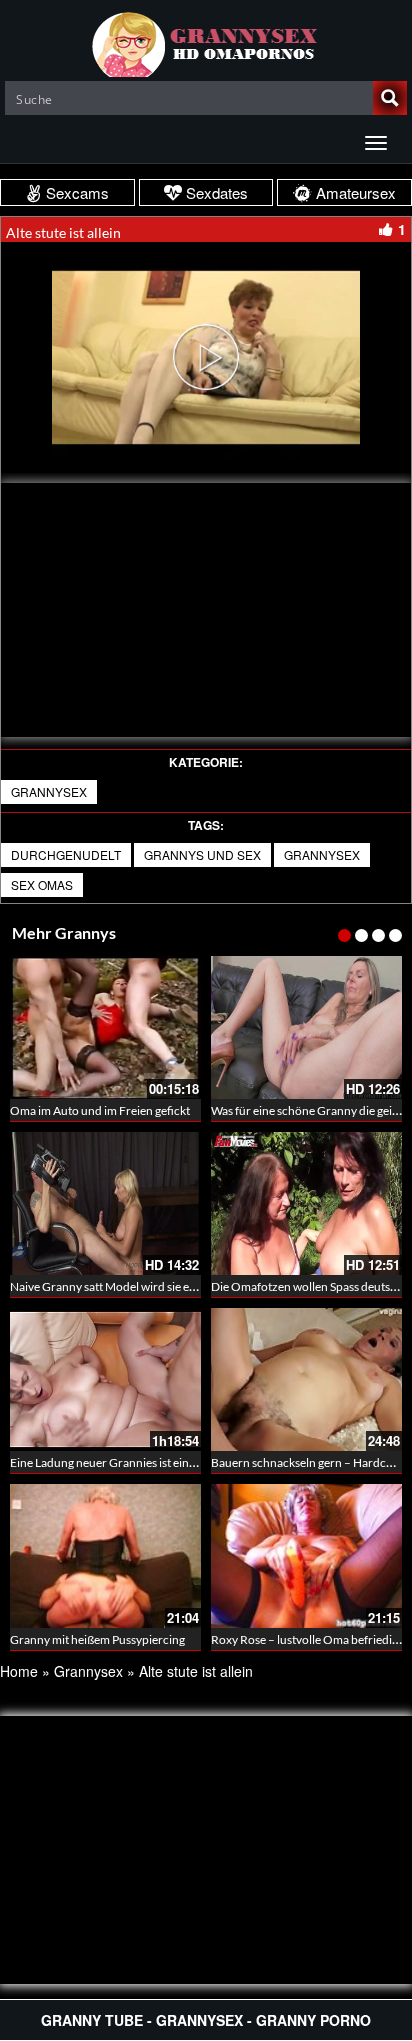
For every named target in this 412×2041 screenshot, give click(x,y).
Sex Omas (42, 884)
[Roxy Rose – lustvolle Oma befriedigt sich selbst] (306, 1555)
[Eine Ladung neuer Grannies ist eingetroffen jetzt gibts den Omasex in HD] (105, 1379)
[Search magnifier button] (390, 98)
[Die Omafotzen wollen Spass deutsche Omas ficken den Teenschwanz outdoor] (306, 1203)
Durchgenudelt (66, 854)
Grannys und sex (202, 854)
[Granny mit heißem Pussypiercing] (105, 1555)
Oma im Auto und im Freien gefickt (100, 1110)
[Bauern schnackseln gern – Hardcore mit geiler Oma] (306, 1379)
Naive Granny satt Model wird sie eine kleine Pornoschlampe (166, 1286)
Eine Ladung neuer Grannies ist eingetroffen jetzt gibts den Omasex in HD (199, 1462)
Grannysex (49, 791)
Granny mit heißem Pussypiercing (97, 1639)
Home (19, 1671)
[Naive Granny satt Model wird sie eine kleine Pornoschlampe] (105, 1203)
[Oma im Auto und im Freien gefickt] (105, 1027)
